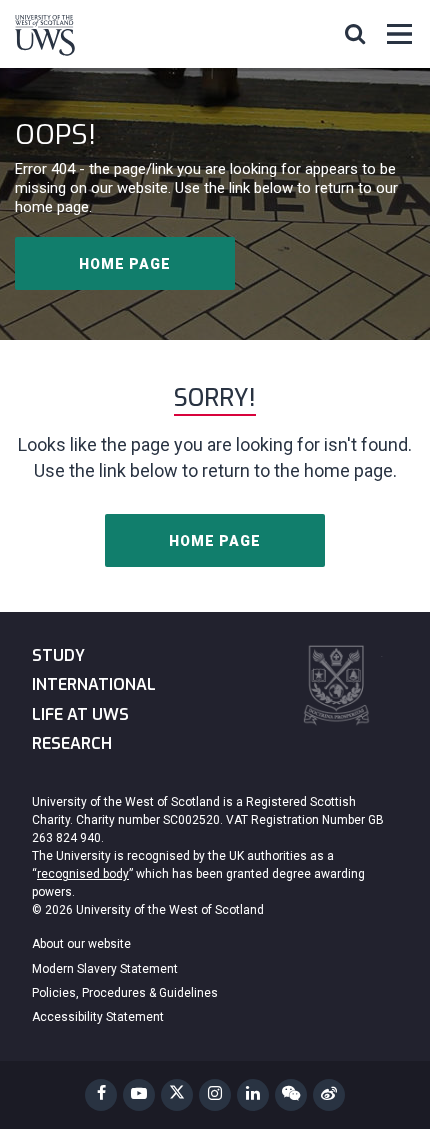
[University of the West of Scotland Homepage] (45, 39)
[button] (355, 33)
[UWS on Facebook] (101, 1095)
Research (72, 743)
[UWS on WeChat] (291, 1095)
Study (58, 655)
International (94, 684)
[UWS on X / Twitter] (177, 1095)
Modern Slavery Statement (105, 969)
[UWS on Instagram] (215, 1095)
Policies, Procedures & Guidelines (125, 993)
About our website (81, 944)
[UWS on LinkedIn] (253, 1095)
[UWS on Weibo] (329, 1095)
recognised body (83, 874)
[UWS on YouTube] (139, 1095)
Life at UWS (80, 714)
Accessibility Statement (98, 1017)
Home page (125, 264)
